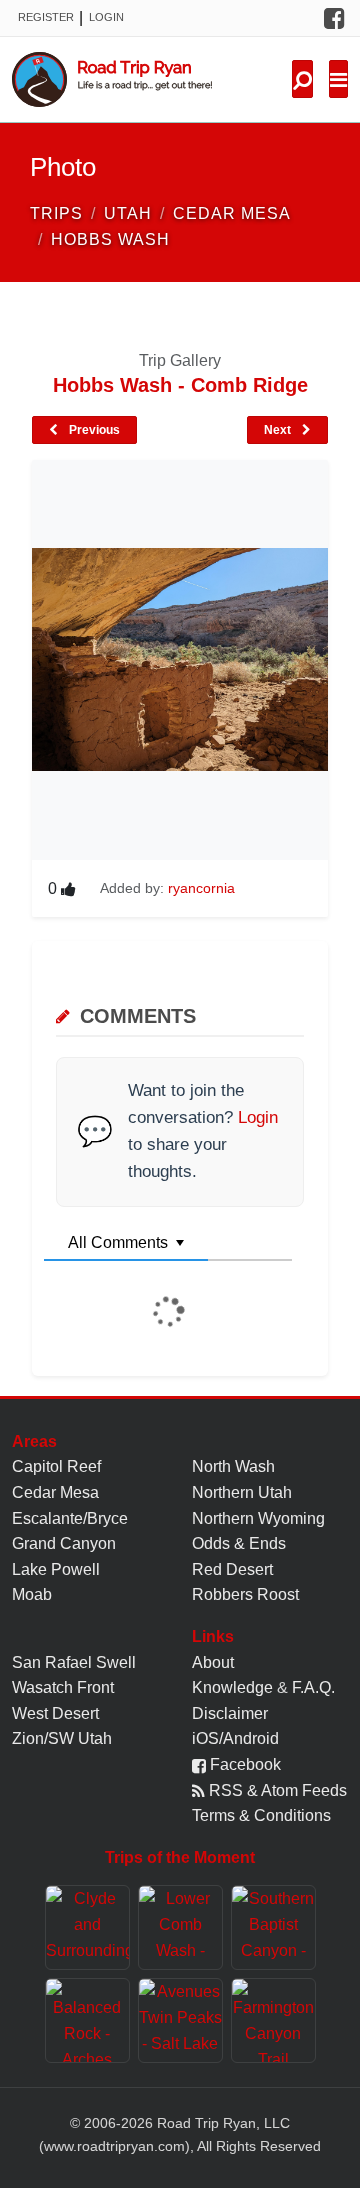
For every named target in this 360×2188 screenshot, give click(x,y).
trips (56, 213)
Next (279, 430)
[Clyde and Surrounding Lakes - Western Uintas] (87, 1927)
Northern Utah (242, 1492)
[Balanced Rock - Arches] (87, 2020)
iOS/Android (235, 1738)
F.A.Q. (313, 1687)
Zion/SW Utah (62, 1738)
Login (106, 17)
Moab (32, 1594)
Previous (93, 430)
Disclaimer (230, 1713)
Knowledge (232, 1687)
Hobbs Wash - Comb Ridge (180, 385)
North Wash (233, 1466)
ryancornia (201, 888)
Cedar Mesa (55, 1492)
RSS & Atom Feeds (276, 1790)
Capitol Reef (56, 1466)
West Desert (55, 1713)
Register (46, 17)
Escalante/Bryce (70, 1518)
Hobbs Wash (110, 239)
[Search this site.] (302, 79)
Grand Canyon (64, 1543)
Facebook (243, 1764)
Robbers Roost (245, 1594)
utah (128, 213)
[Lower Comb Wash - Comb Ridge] (180, 1927)
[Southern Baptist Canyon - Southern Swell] (273, 1927)
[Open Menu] (338, 79)
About (213, 1662)
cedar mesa (232, 213)
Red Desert (232, 1569)
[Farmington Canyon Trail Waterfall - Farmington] (273, 2020)
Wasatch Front (63, 1687)
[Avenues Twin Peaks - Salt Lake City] (180, 2020)
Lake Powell (56, 1569)
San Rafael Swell (74, 1662)
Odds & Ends (239, 1543)
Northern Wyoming (258, 1518)
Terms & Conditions (261, 1815)
